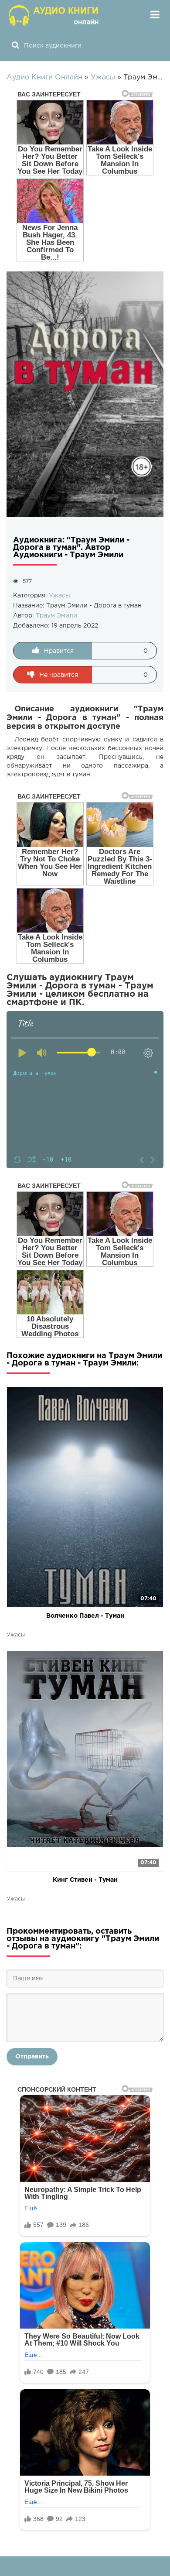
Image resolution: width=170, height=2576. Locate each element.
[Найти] (15, 46)
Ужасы (59, 596)
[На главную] (54, 15)
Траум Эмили (56, 616)
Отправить (32, 2057)
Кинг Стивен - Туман (85, 1880)
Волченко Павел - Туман (85, 1616)
